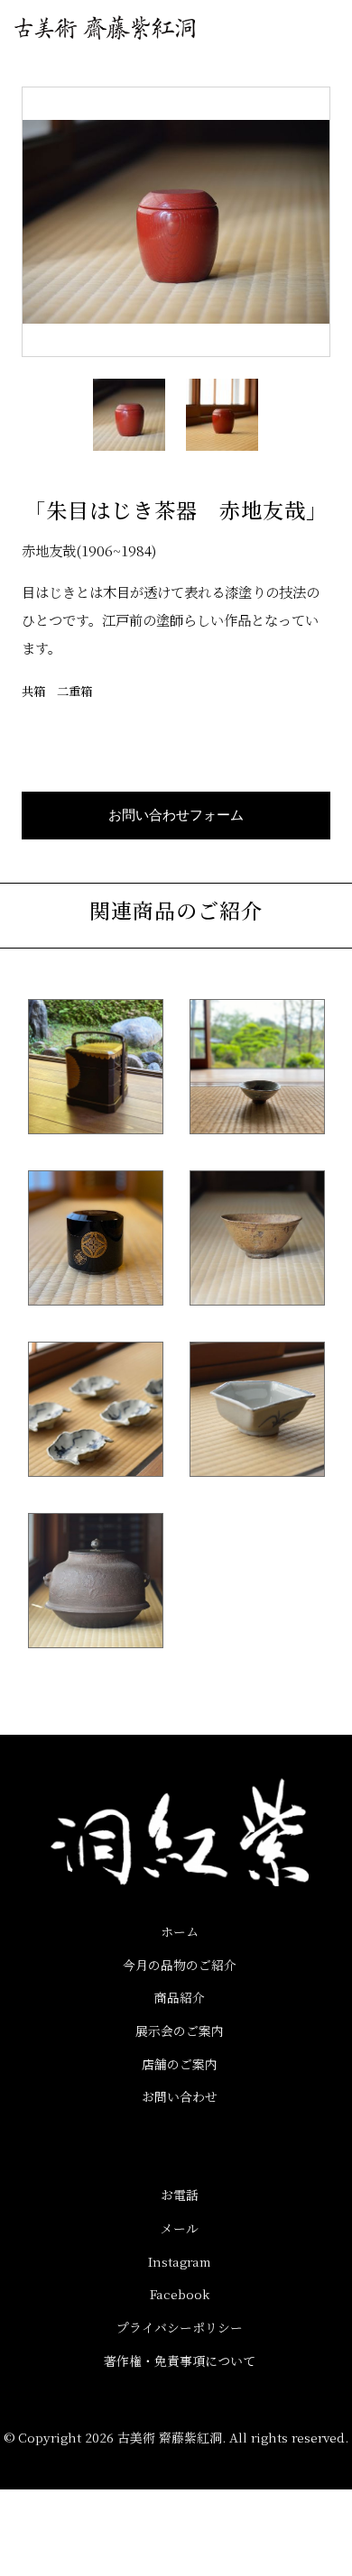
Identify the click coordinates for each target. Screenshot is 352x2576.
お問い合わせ (180, 2096)
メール (180, 2228)
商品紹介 (180, 1997)
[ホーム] (105, 28)
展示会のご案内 (180, 2031)
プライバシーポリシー (180, 2327)
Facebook (180, 2294)
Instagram (180, 2261)
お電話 (180, 2195)
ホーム (180, 1931)
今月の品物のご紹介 (180, 1965)
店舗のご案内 (180, 2064)
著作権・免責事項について (180, 2361)
